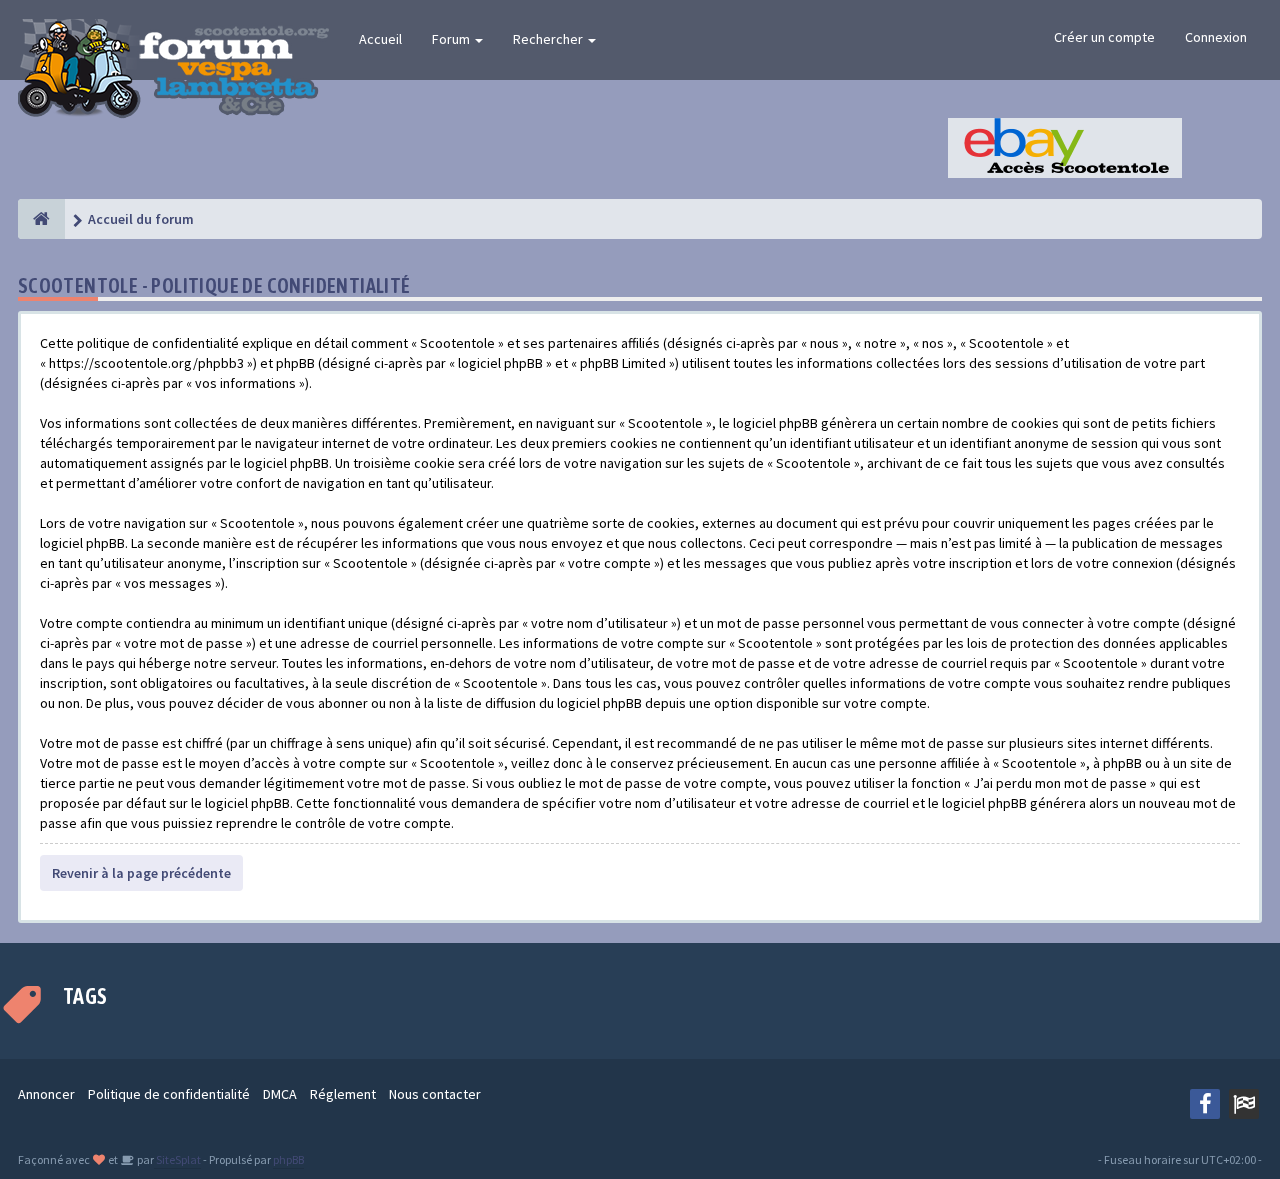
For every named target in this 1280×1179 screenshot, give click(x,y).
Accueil (380, 39)
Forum (452, 39)
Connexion (1216, 37)
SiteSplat (177, 1159)
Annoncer (46, 1094)
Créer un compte (1104, 37)
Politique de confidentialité (169, 1094)
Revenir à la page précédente (141, 873)
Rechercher (549, 39)
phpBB (288, 1159)
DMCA (280, 1094)
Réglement (343, 1094)
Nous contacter (435, 1094)
